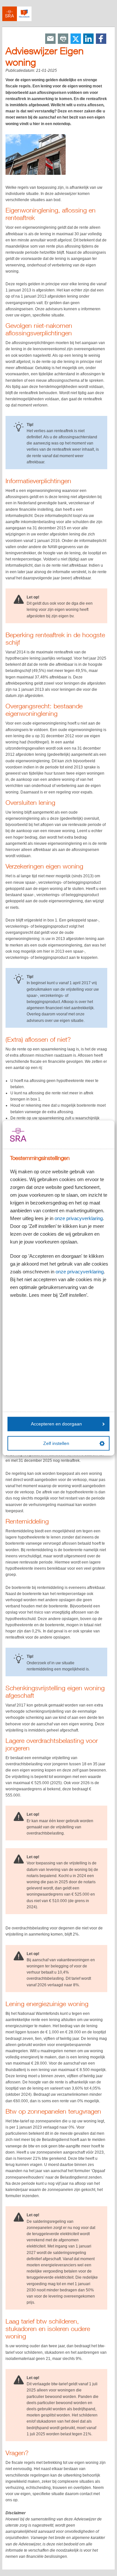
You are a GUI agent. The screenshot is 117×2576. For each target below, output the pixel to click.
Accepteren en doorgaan (56, 1424)
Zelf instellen (56, 1443)
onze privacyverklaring (79, 1218)
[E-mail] (50, 39)
